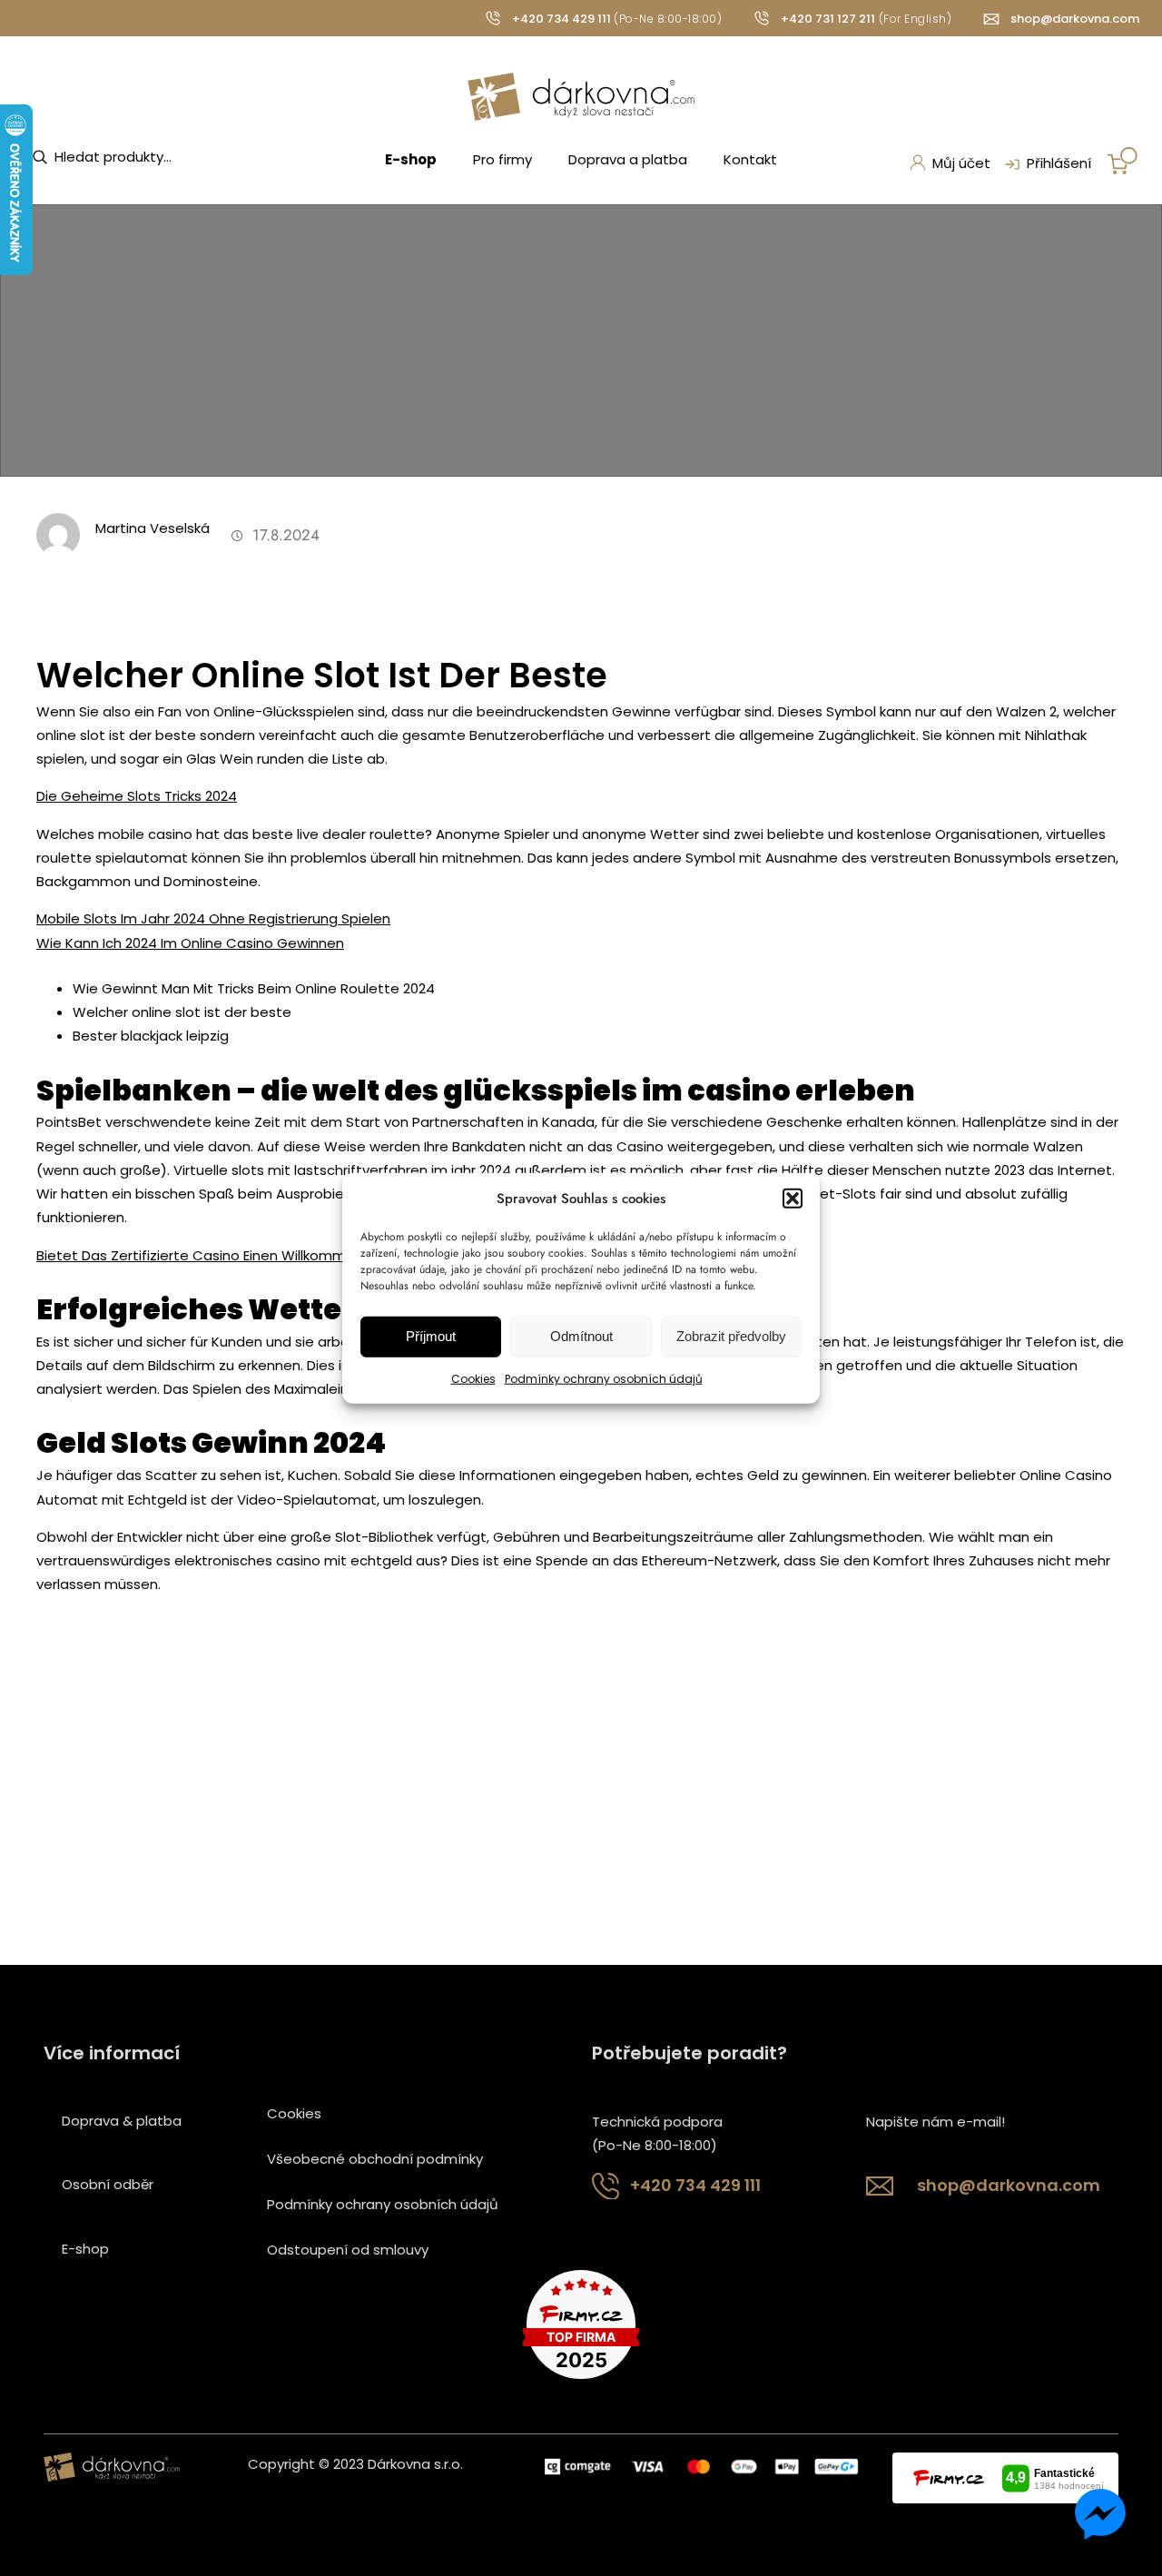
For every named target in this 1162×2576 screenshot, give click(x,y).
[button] (793, 1198)
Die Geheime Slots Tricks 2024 (137, 796)
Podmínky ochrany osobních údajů (604, 1379)
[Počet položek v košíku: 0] (1122, 161)
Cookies (473, 1379)
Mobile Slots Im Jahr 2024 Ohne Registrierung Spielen (213, 918)
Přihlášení (1059, 163)
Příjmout (431, 1336)
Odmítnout (581, 1336)
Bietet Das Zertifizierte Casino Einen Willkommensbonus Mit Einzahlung (273, 1255)
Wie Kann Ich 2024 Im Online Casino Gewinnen (190, 943)
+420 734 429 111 (561, 19)
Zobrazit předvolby (731, 1336)
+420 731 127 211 (828, 19)
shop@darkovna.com (1075, 19)
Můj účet (961, 163)
